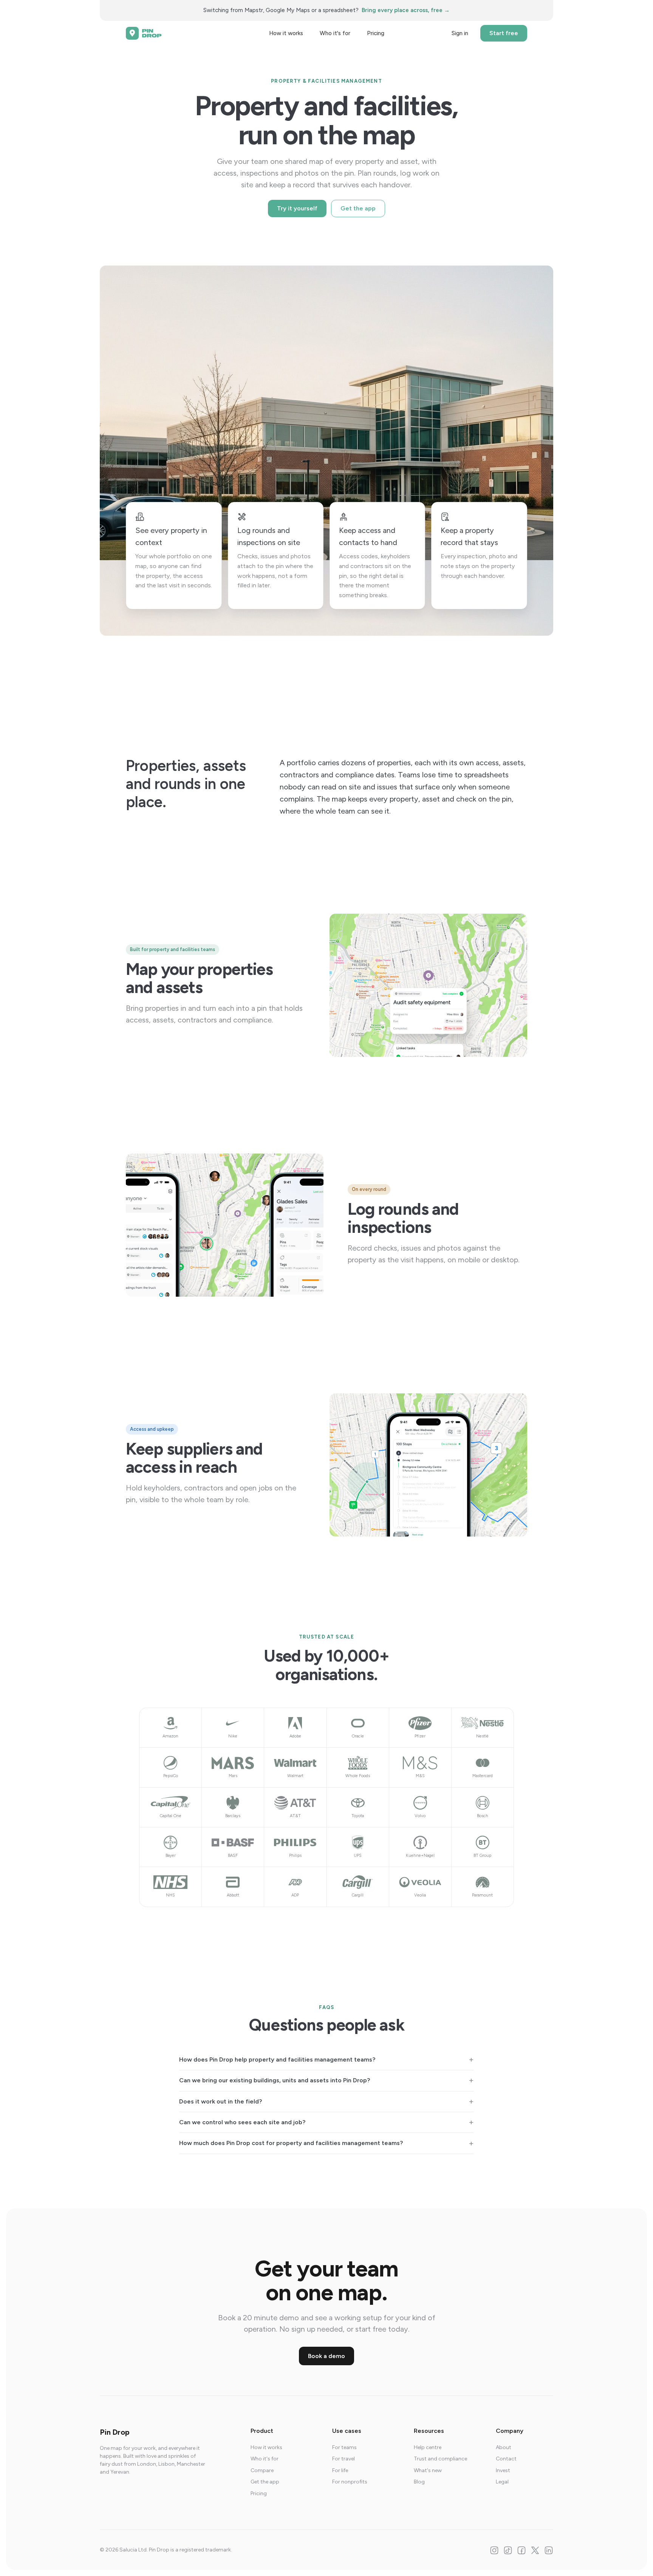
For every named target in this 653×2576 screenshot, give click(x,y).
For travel (344, 2459)
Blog (419, 2482)
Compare (262, 2470)
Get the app (358, 208)
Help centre (428, 2447)
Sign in (460, 33)
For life (340, 2470)
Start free (504, 33)
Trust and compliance (440, 2459)
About (504, 2447)
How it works (286, 33)
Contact (506, 2459)
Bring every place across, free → (406, 10)
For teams (344, 2447)
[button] (326, 2060)
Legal (502, 2482)
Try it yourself (297, 208)
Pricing (376, 33)
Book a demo (326, 2356)
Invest (503, 2470)
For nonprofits (350, 2482)
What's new (428, 2470)
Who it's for (335, 33)
